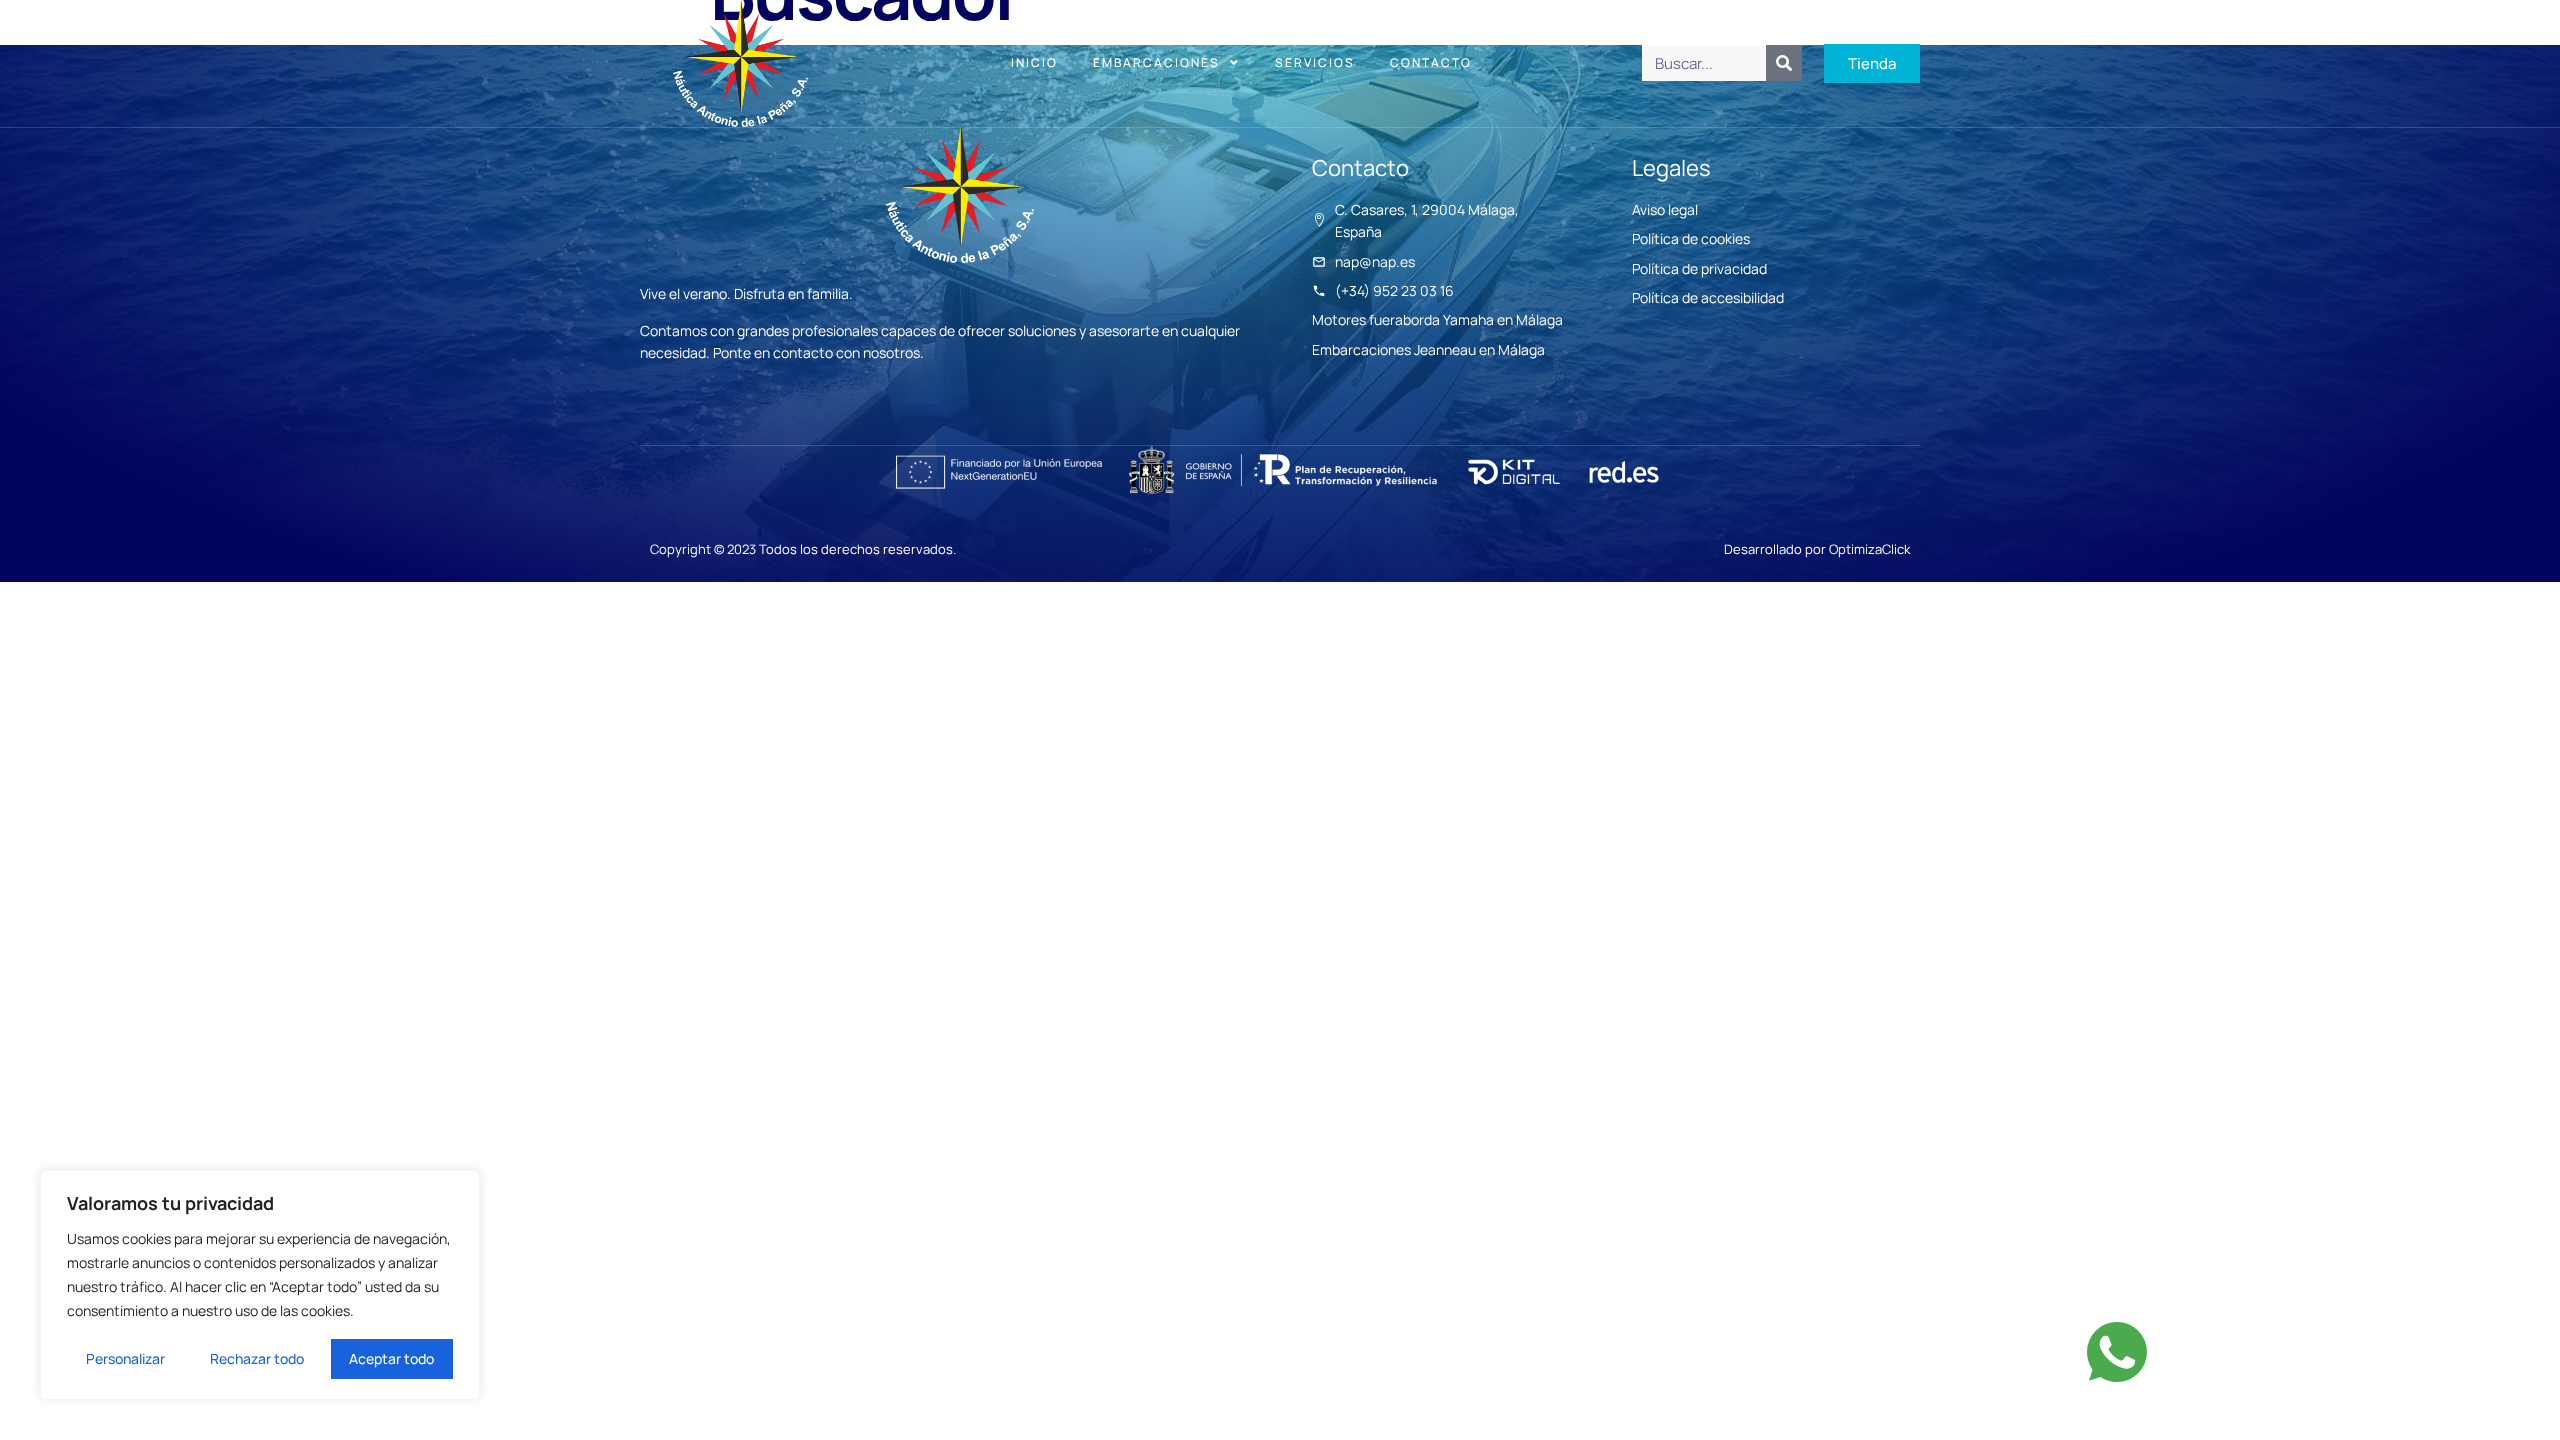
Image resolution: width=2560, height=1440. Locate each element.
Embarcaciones (1156, 62)
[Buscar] (1784, 63)
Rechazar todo (257, 1358)
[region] (260, 1285)
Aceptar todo (391, 1358)
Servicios (1315, 62)
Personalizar (125, 1358)
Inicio (1034, 62)
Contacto (1431, 62)
